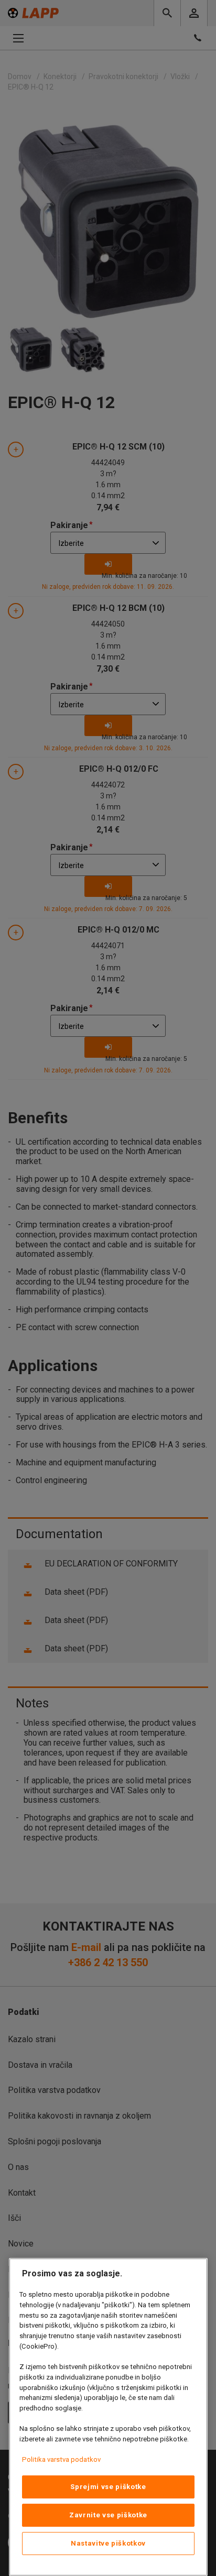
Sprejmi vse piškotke (108, 2487)
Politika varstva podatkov (61, 2459)
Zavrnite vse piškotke (108, 2515)
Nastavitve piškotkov (108, 2543)
